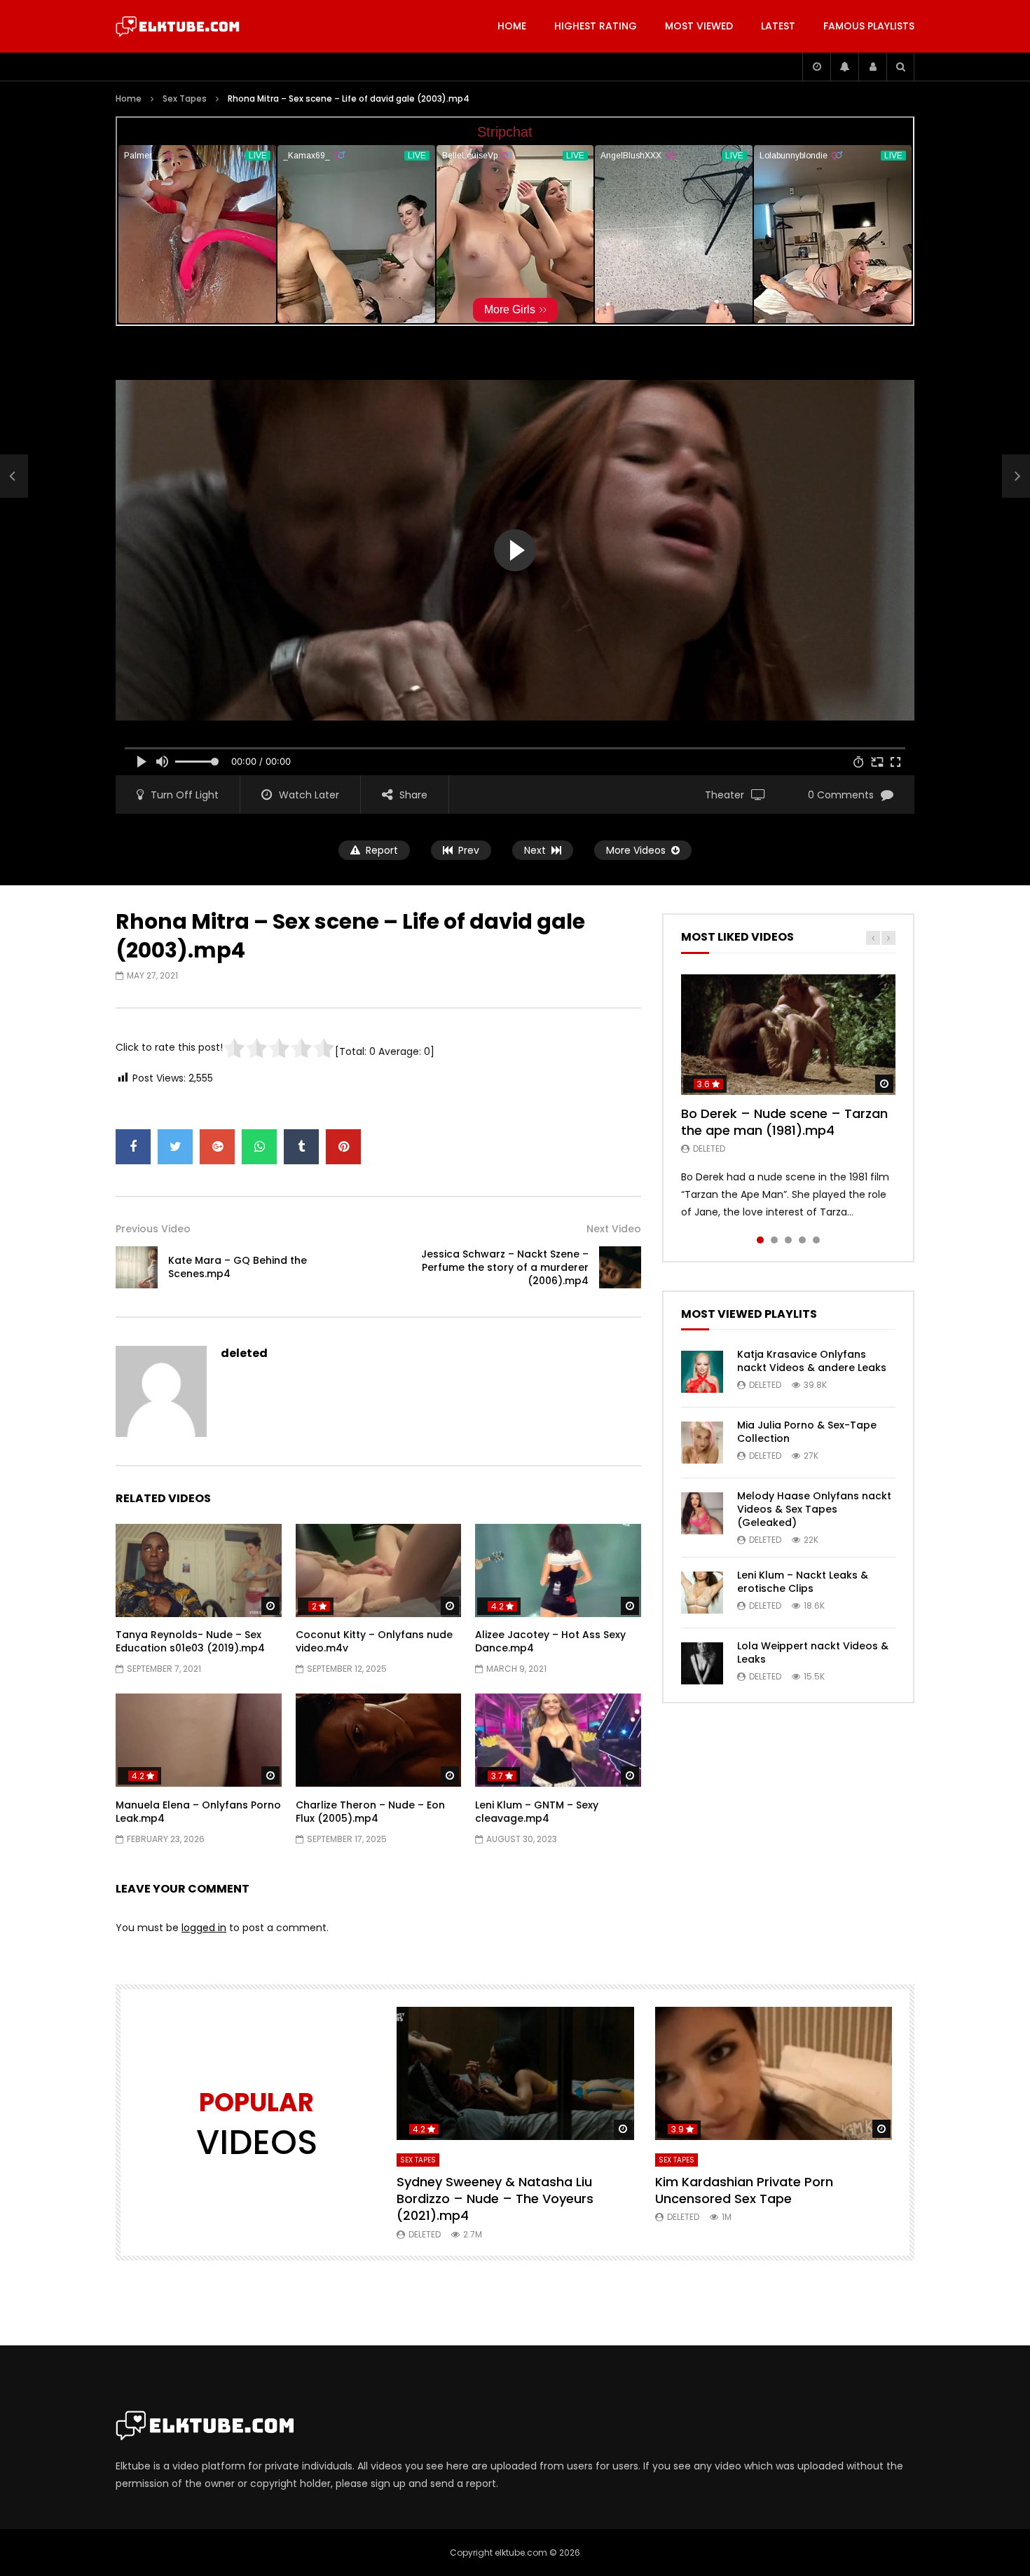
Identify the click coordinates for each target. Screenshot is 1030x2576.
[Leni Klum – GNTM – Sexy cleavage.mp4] (558, 1740)
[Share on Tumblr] (301, 1147)
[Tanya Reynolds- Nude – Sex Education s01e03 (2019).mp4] (199, 1570)
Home (512, 26)
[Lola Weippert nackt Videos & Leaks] (702, 1663)
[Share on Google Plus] (217, 1147)
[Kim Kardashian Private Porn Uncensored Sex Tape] (774, 2074)
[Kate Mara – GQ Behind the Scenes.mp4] (14, 477)
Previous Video (153, 1229)
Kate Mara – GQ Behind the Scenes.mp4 (238, 1267)
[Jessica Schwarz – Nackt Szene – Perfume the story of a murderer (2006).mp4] (620, 1267)
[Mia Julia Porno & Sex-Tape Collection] (702, 1443)
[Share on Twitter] (175, 1147)
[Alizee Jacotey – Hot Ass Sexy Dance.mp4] (558, 1570)
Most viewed (699, 26)
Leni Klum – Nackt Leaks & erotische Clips (803, 1582)
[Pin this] (343, 1147)
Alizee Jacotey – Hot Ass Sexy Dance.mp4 (550, 1641)
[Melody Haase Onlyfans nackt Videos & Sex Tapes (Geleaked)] (702, 1513)
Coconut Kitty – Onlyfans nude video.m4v (374, 1641)
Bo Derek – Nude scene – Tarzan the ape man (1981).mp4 (784, 1122)
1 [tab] (760, 1240)
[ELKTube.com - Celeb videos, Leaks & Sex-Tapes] (178, 27)
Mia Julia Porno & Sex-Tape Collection (807, 1432)
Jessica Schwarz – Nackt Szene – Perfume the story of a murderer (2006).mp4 (505, 1267)
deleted (244, 1353)
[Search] (900, 67)
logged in (204, 1928)
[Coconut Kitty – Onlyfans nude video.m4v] (379, 1570)
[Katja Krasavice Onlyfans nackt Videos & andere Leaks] (702, 1372)
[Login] (872, 67)
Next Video (614, 1229)
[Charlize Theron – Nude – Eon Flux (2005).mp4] (379, 1740)
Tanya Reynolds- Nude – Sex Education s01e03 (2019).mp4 (190, 1641)
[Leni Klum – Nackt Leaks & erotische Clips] (702, 1593)
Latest (778, 26)
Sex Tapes (185, 98)
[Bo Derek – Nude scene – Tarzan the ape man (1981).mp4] (788, 1035)
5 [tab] (816, 1240)
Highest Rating (596, 26)
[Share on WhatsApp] (259, 1147)
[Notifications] (844, 67)
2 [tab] (774, 1240)
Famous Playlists (869, 26)
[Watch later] (816, 67)
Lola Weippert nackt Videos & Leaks (813, 1652)
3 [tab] (788, 1240)
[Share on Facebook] (133, 1147)
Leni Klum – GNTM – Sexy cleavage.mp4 (537, 1812)
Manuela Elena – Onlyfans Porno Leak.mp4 (198, 1812)
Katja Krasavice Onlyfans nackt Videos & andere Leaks (812, 1361)
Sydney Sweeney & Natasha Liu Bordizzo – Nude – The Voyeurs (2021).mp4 (495, 2199)
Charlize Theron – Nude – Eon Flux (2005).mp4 (370, 1812)
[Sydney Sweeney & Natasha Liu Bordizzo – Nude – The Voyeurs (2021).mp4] (515, 2074)
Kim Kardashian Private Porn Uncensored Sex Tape (744, 2190)
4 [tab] (802, 1240)
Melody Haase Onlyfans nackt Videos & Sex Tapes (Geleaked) (814, 1509)
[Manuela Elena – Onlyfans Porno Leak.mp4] (199, 1740)
